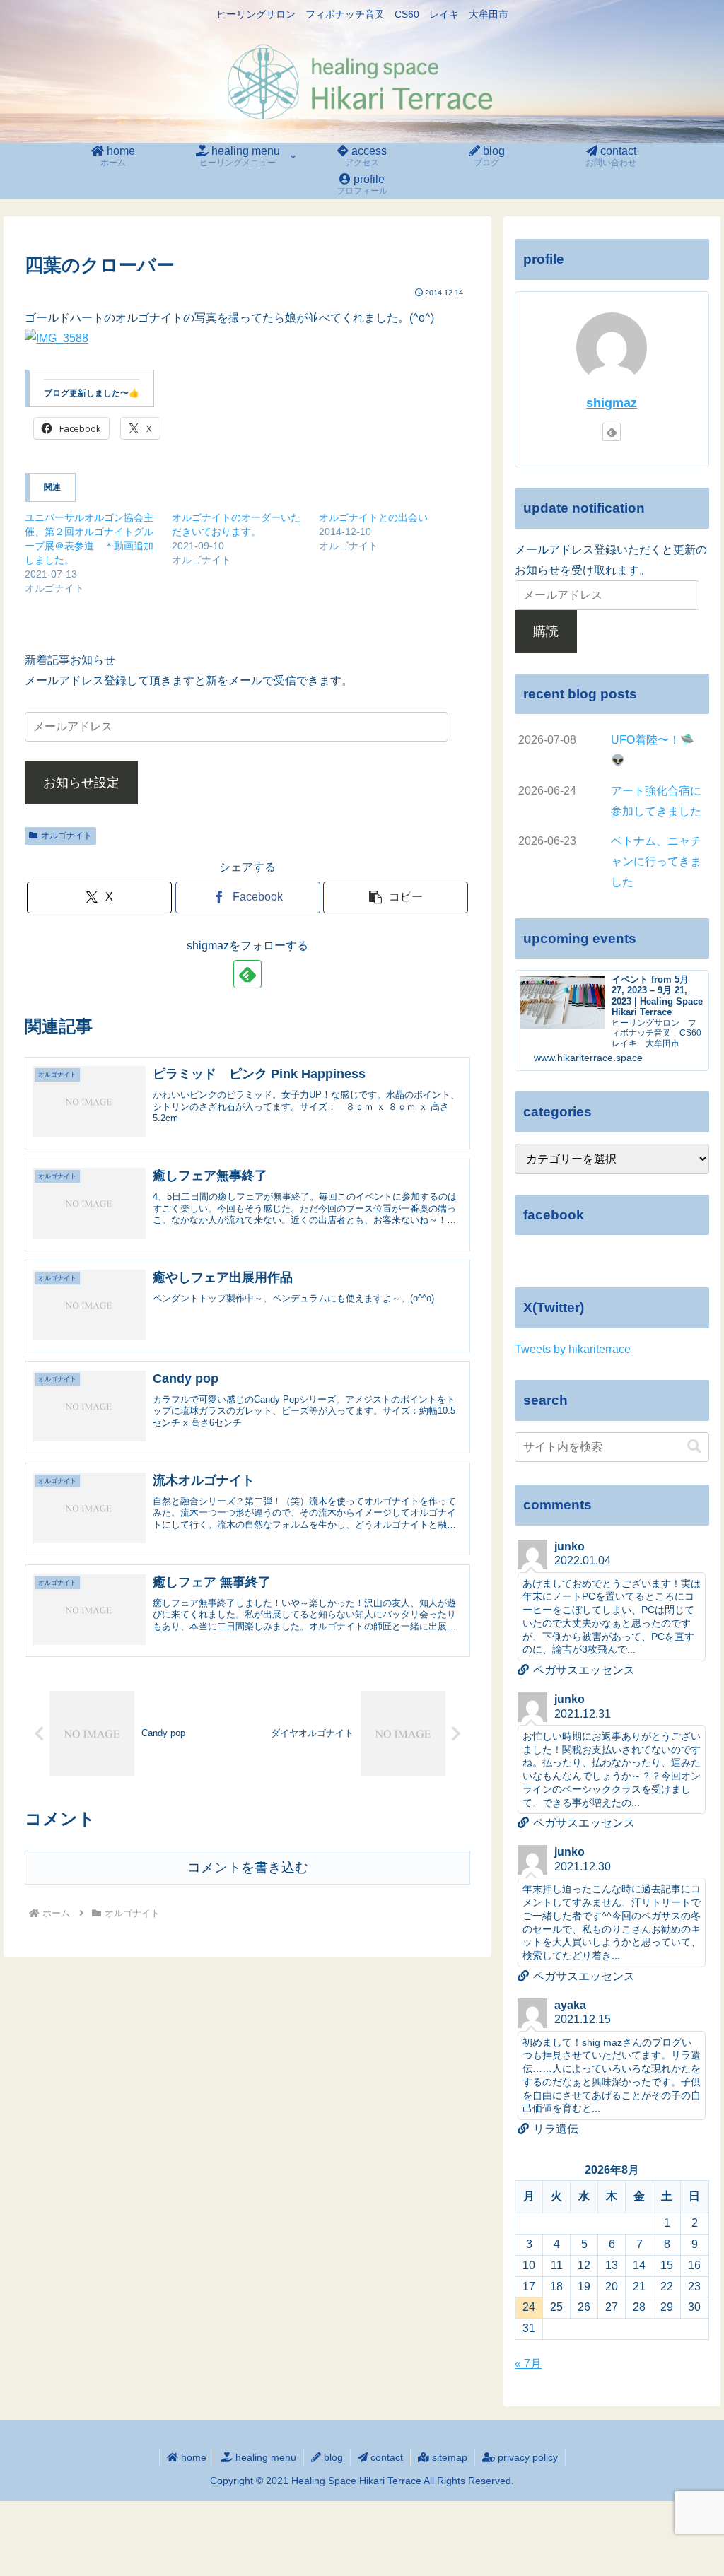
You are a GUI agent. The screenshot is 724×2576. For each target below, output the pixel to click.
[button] (396, 897)
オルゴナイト (66, 836)
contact (385, 2457)
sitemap (448, 2457)
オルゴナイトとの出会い (373, 517)
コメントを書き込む (248, 1867)
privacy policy (526, 2457)
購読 (546, 631)
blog (332, 2457)
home (192, 2457)
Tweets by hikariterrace (573, 1349)
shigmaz (612, 403)
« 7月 (528, 2364)
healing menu (264, 2457)
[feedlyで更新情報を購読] (247, 974)
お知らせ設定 (81, 783)
